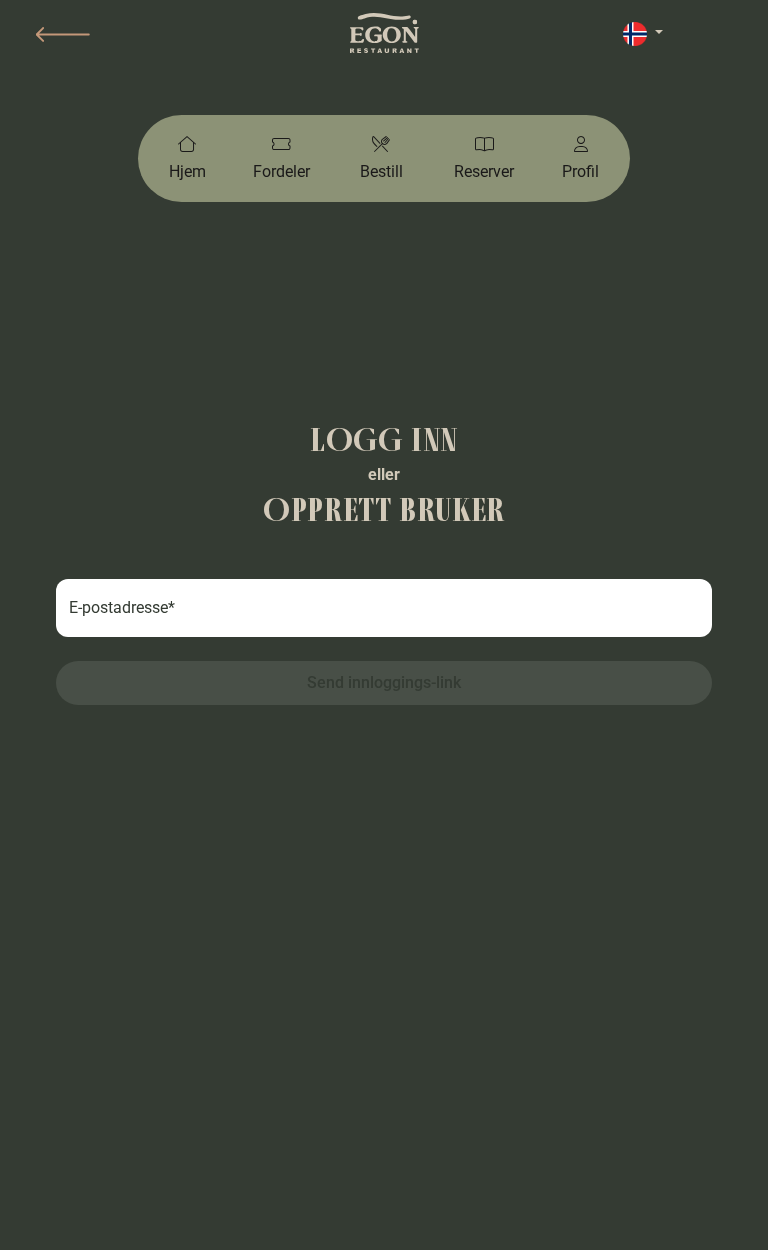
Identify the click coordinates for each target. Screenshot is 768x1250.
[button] (63, 34)
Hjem (187, 171)
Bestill (381, 171)
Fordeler (281, 171)
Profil (580, 171)
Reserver (484, 171)
